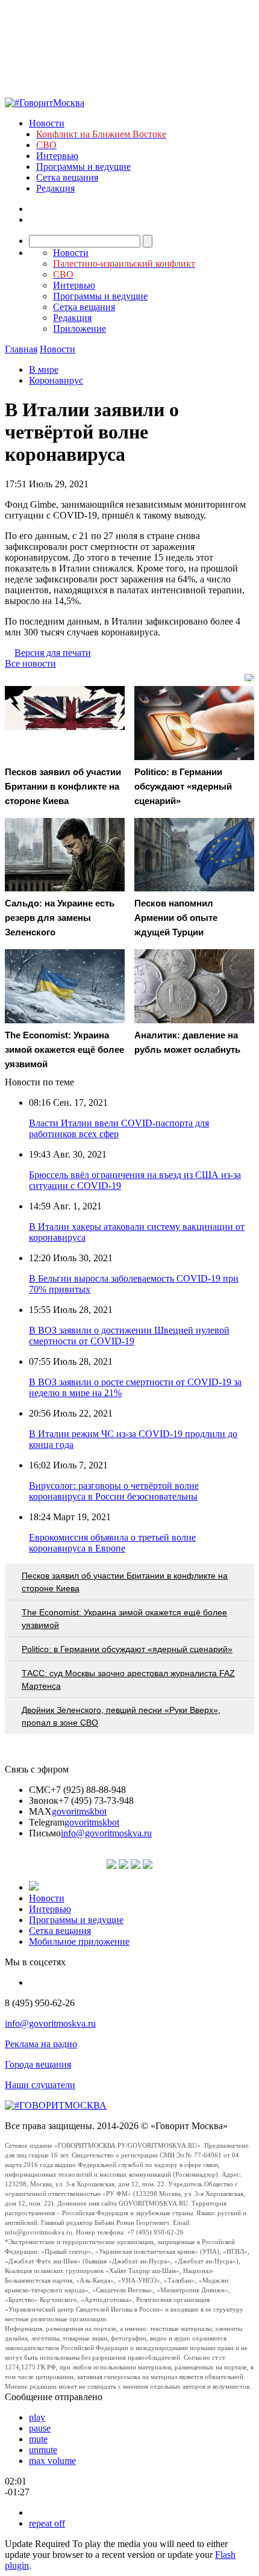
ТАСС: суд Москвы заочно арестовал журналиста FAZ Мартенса (128, 1679)
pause (40, 2428)
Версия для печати (53, 653)
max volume (52, 2461)
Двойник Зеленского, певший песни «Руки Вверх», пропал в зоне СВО (121, 1716)
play (37, 2417)
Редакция (55, 188)
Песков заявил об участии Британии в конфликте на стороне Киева (125, 1582)
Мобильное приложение (79, 1941)
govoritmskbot (79, 1811)
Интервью (57, 156)
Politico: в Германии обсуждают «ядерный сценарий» (127, 1649)
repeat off (47, 2523)
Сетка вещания (67, 177)
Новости (47, 123)
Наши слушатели (40, 2085)
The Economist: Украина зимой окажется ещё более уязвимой (124, 1619)
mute (38, 2439)
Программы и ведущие (83, 167)
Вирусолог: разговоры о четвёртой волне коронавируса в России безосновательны (114, 1491)
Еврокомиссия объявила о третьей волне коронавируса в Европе (112, 1543)
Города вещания (38, 2064)
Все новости (30, 663)
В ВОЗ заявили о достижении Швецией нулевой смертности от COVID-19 (129, 1336)
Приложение (80, 329)
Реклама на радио (41, 2044)
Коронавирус (56, 380)
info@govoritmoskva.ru (106, 1833)
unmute (43, 2450)
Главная (21, 349)
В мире (44, 370)
